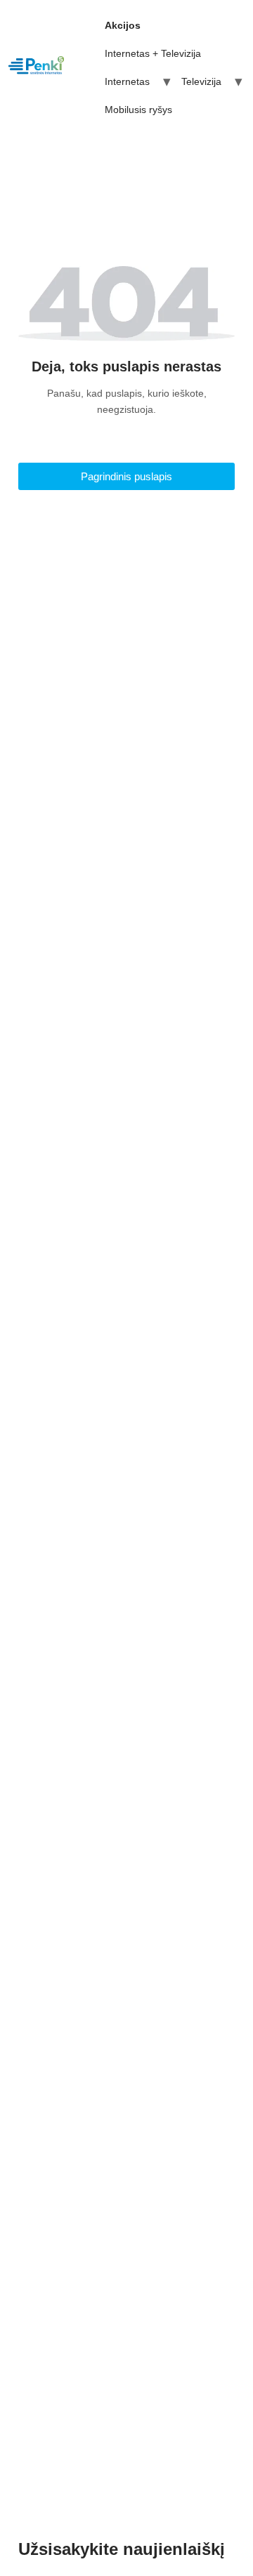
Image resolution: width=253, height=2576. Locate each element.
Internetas (127, 81)
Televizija (201, 81)
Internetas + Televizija (153, 53)
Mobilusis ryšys (138, 110)
